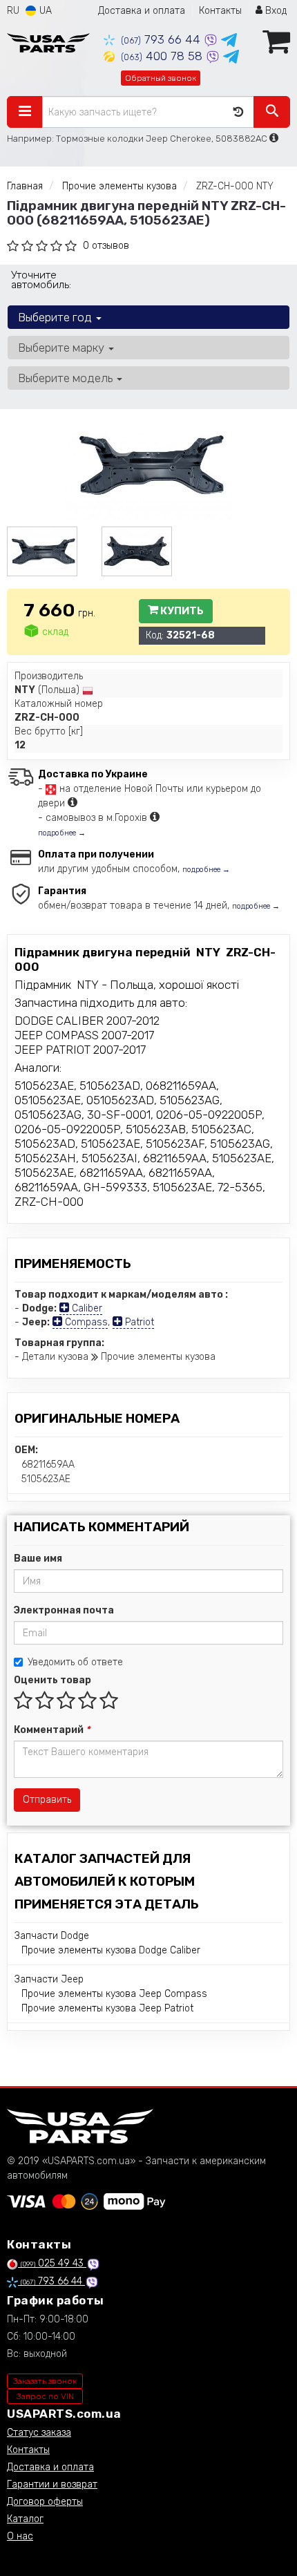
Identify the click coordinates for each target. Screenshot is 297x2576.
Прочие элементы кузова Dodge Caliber (111, 1950)
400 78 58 (163, 56)
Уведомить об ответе (75, 1662)
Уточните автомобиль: (41, 280)
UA (44, 11)
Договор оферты (45, 2502)
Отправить (47, 1800)
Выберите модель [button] (67, 378)
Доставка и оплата (142, 11)
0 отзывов (106, 246)
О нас (20, 2536)
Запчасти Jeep (49, 1979)
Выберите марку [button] (63, 348)
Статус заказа (39, 2433)
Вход (275, 11)
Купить (181, 611)
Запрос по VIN (45, 2396)
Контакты (220, 11)
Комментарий (52, 1730)
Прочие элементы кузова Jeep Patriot (107, 2008)
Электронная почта (64, 1610)
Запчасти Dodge (52, 1936)
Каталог (25, 2519)
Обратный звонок (161, 78)
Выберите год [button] (56, 317)
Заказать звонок (45, 2381)
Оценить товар (52, 1680)
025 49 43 (54, 2263)
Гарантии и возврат (52, 2484)
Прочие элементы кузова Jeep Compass (114, 1994)
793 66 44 (162, 39)
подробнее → (62, 833)
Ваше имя (38, 1559)
